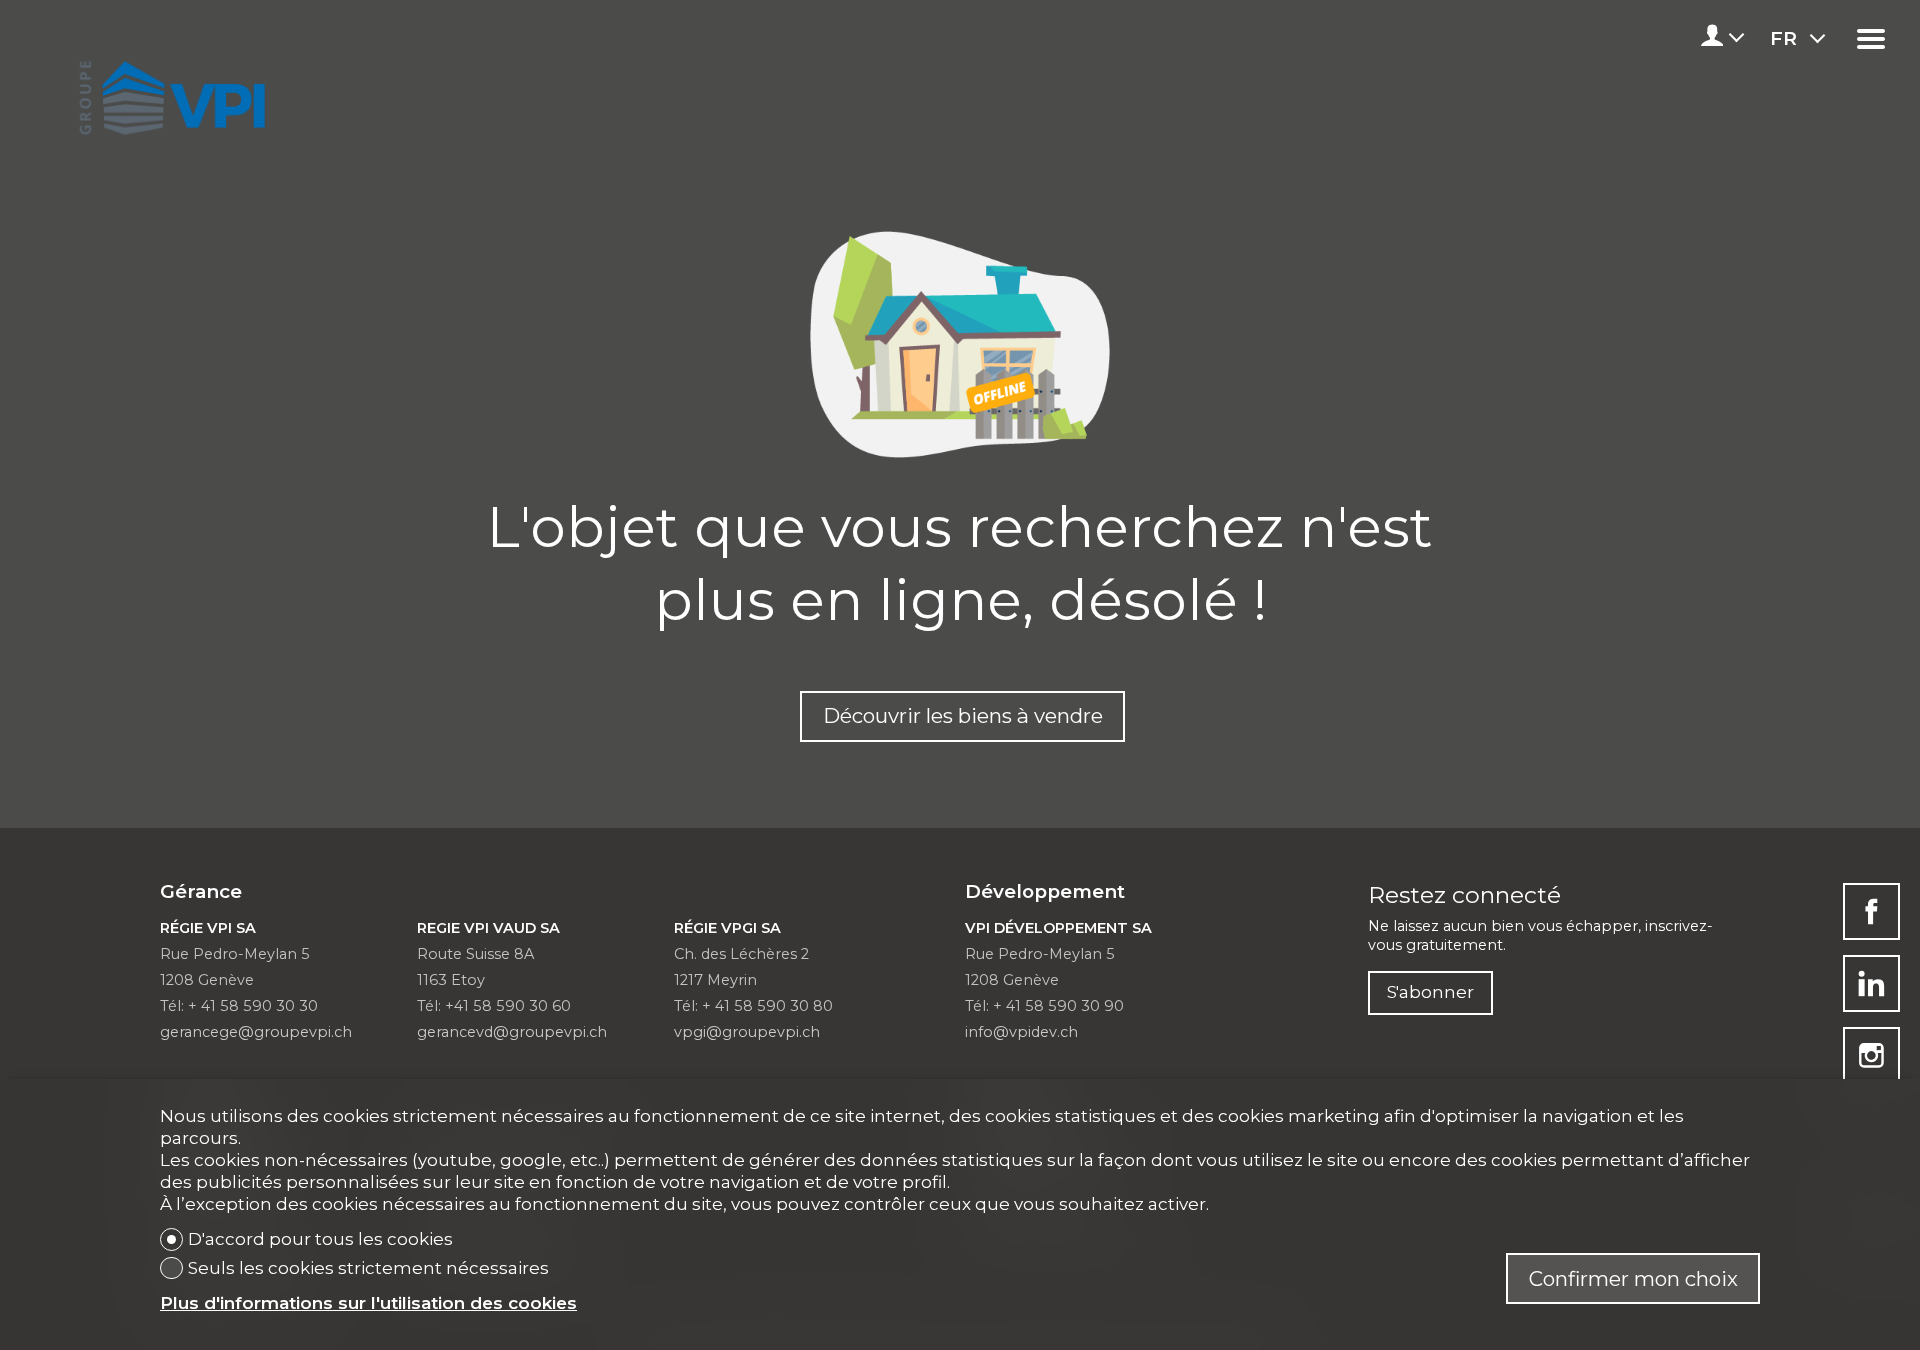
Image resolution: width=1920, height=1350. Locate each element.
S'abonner (1430, 991)
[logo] (168, 92)
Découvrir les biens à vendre (963, 715)
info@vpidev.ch (1021, 1032)
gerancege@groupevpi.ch (256, 1032)
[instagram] (1871, 1055)
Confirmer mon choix (1633, 1278)
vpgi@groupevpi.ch (747, 1032)
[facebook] (1871, 911)
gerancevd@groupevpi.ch (512, 1032)
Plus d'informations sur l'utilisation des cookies (368, 1303)
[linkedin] (1871, 983)
